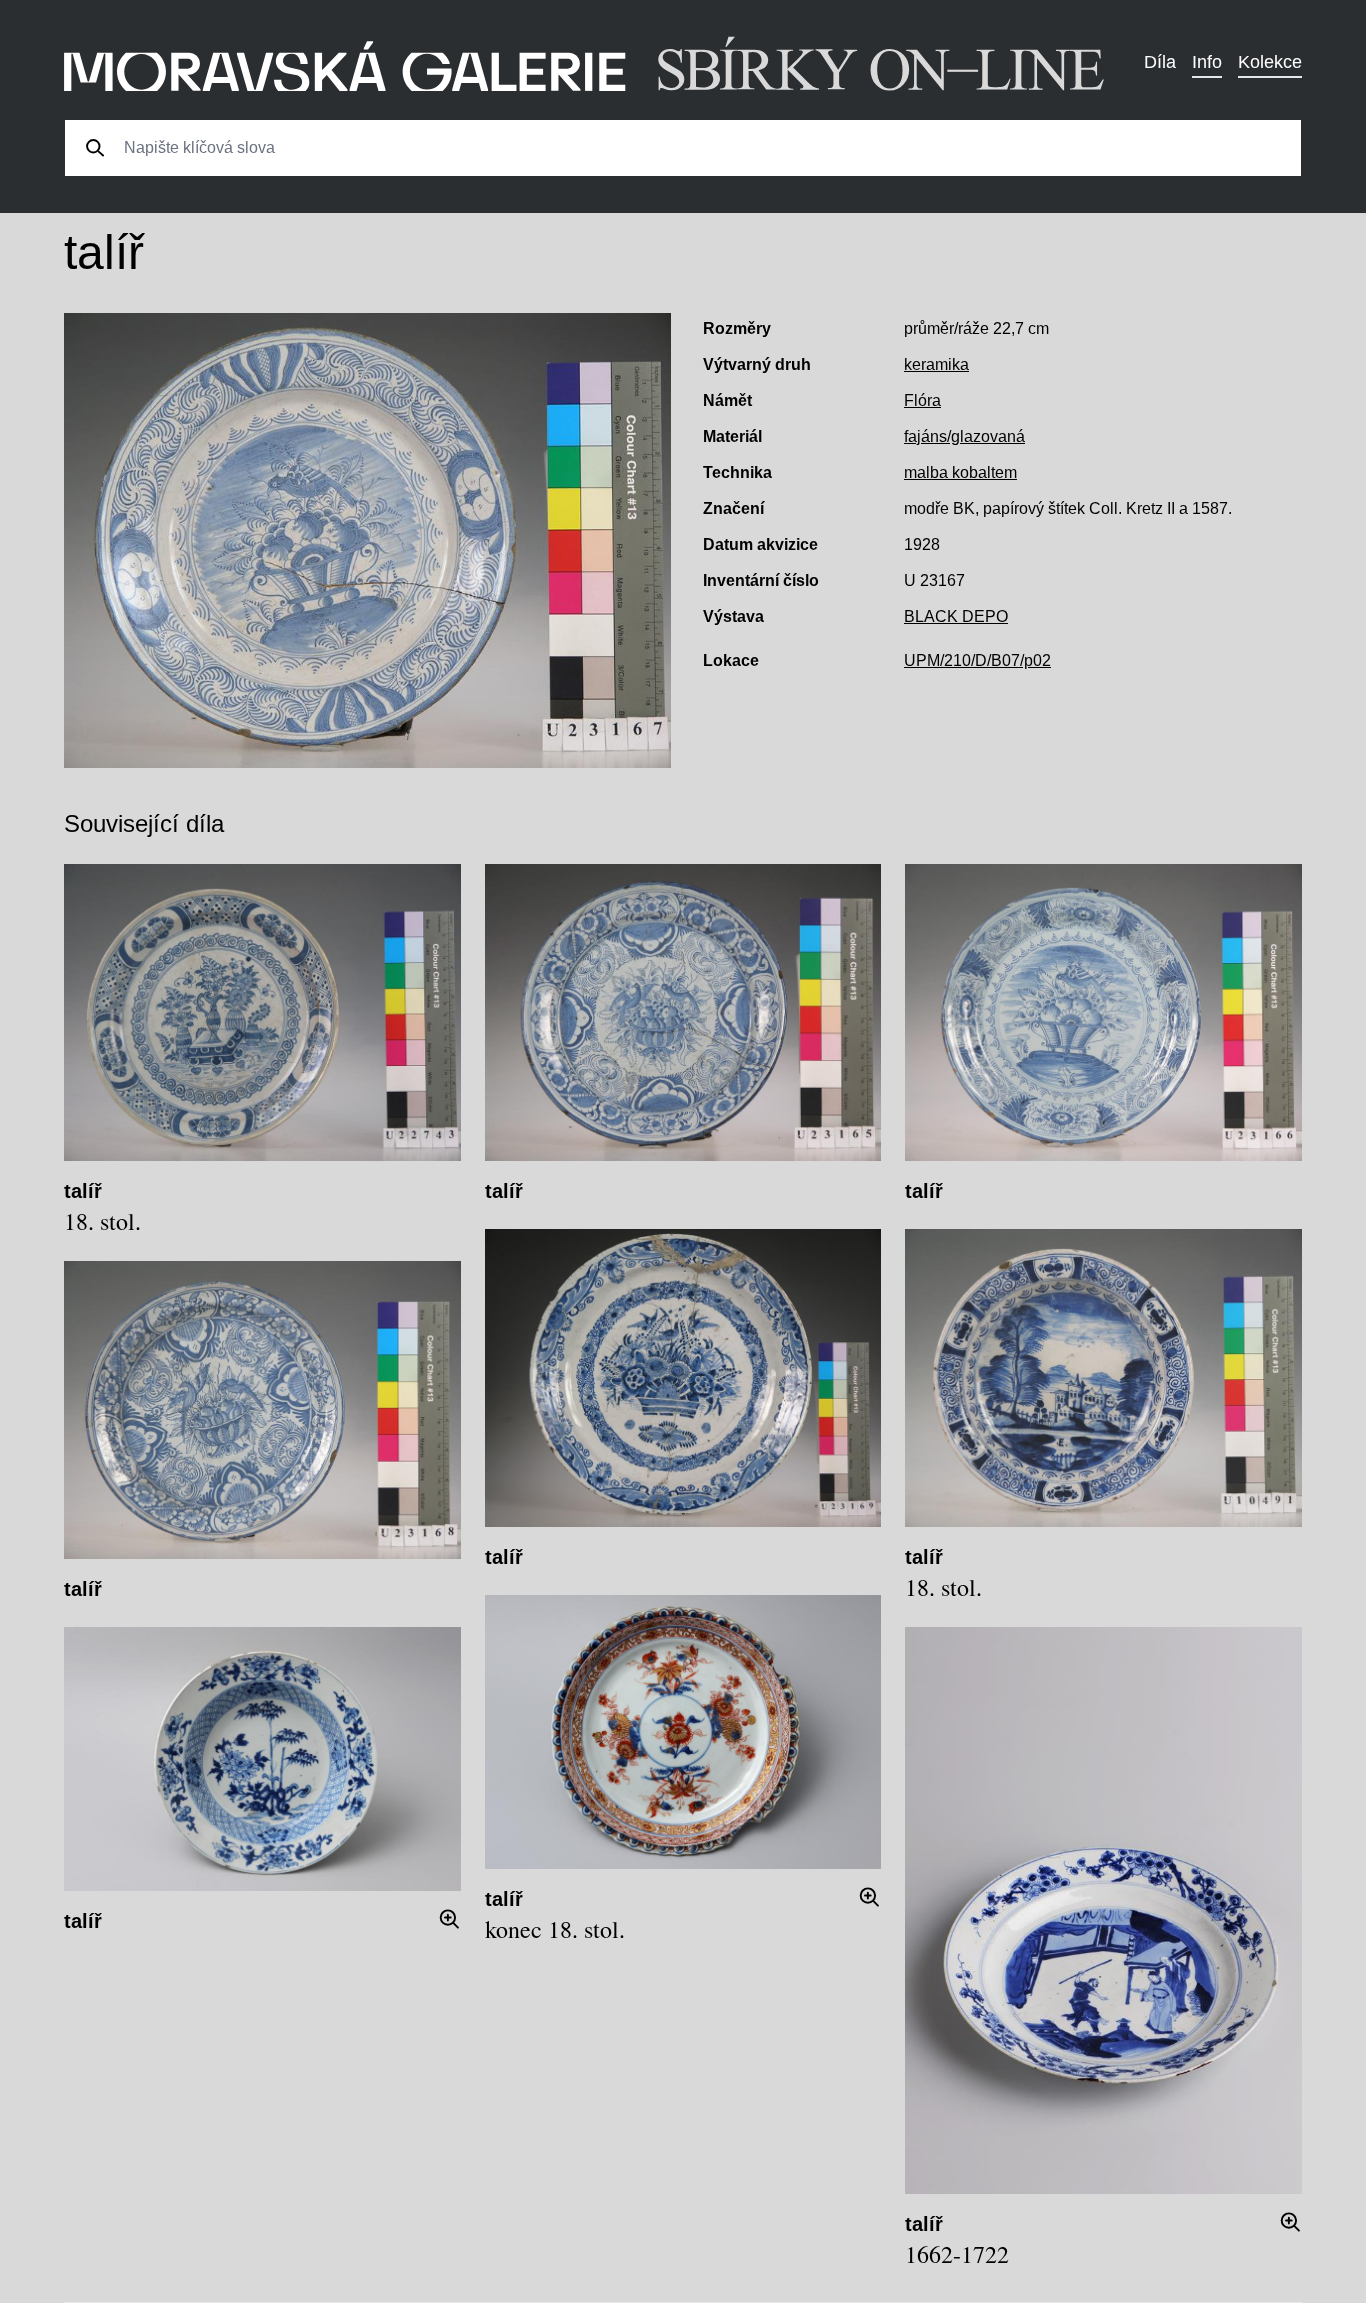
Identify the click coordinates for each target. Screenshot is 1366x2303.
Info (1207, 62)
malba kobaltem (960, 472)
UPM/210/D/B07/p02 (977, 660)
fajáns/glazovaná (964, 436)
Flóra (922, 400)
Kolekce (1270, 62)
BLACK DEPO (956, 616)
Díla (1160, 62)
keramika (936, 364)
